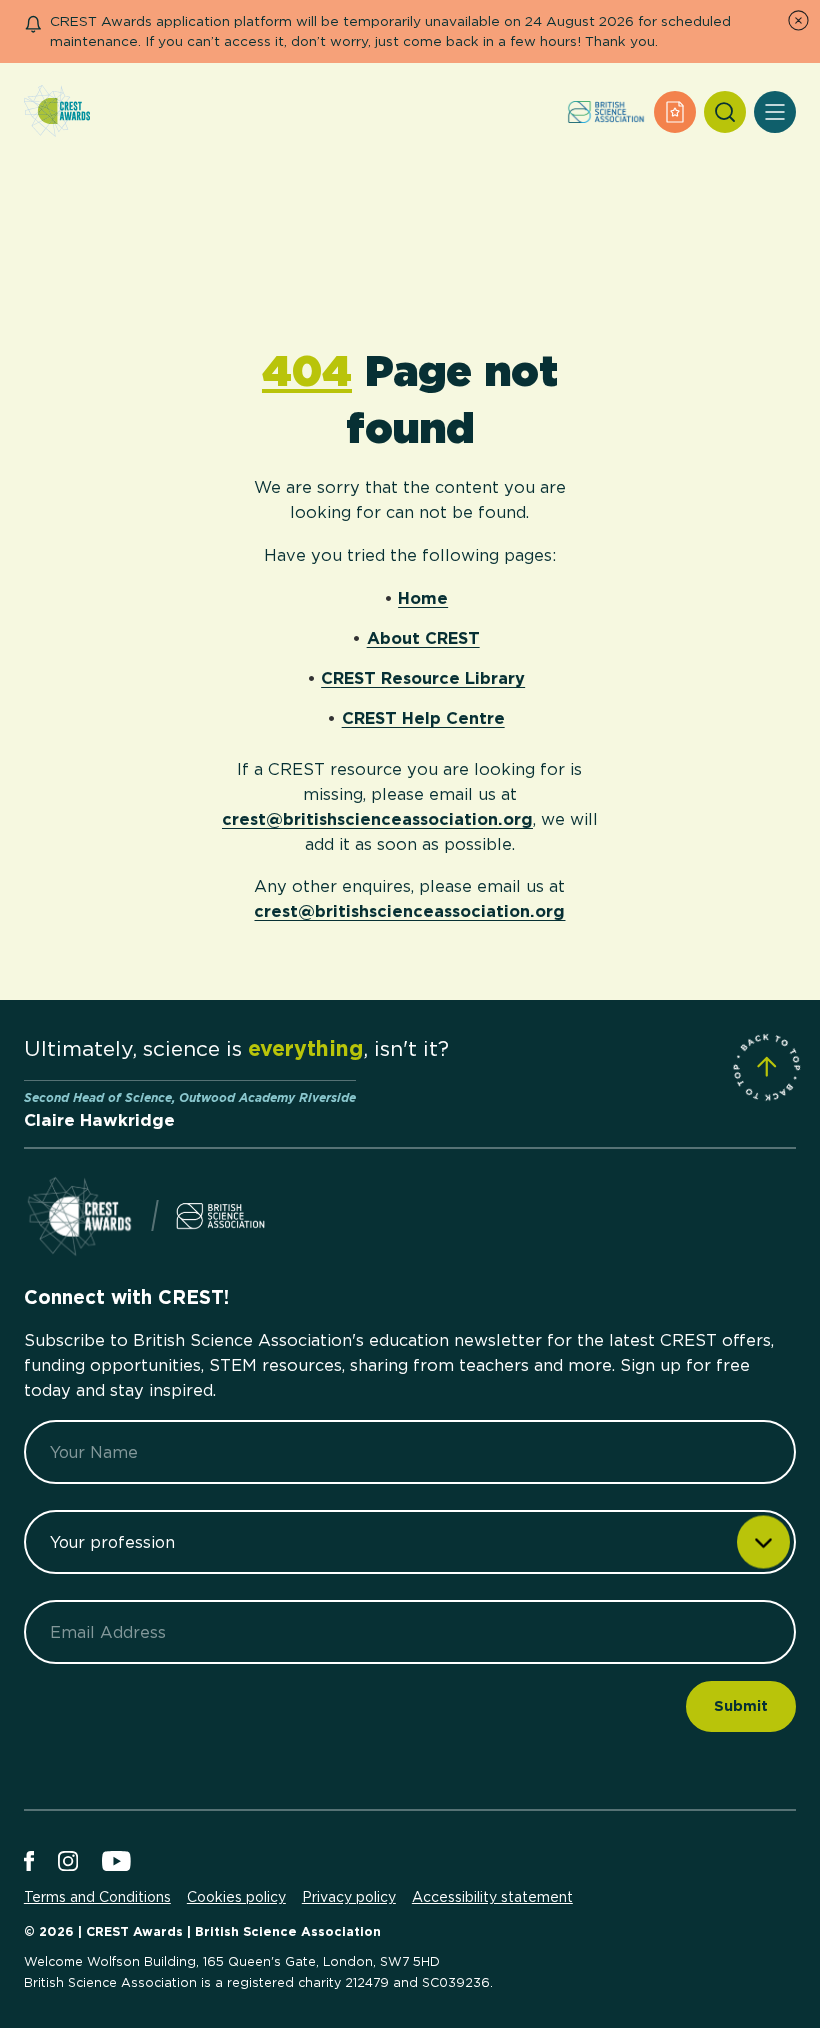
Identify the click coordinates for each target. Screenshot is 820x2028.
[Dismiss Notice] (798, 20)
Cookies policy (236, 1897)
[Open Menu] (775, 112)
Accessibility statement (492, 1897)
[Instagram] (68, 1862)
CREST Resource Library (423, 678)
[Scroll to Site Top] (766, 1067)
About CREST (423, 638)
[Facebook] (29, 1862)
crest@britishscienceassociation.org (377, 819)
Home (423, 598)
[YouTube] (116, 1862)
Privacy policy (349, 1897)
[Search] (725, 112)
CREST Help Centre (423, 718)
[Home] (57, 112)
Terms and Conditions (97, 1897)
